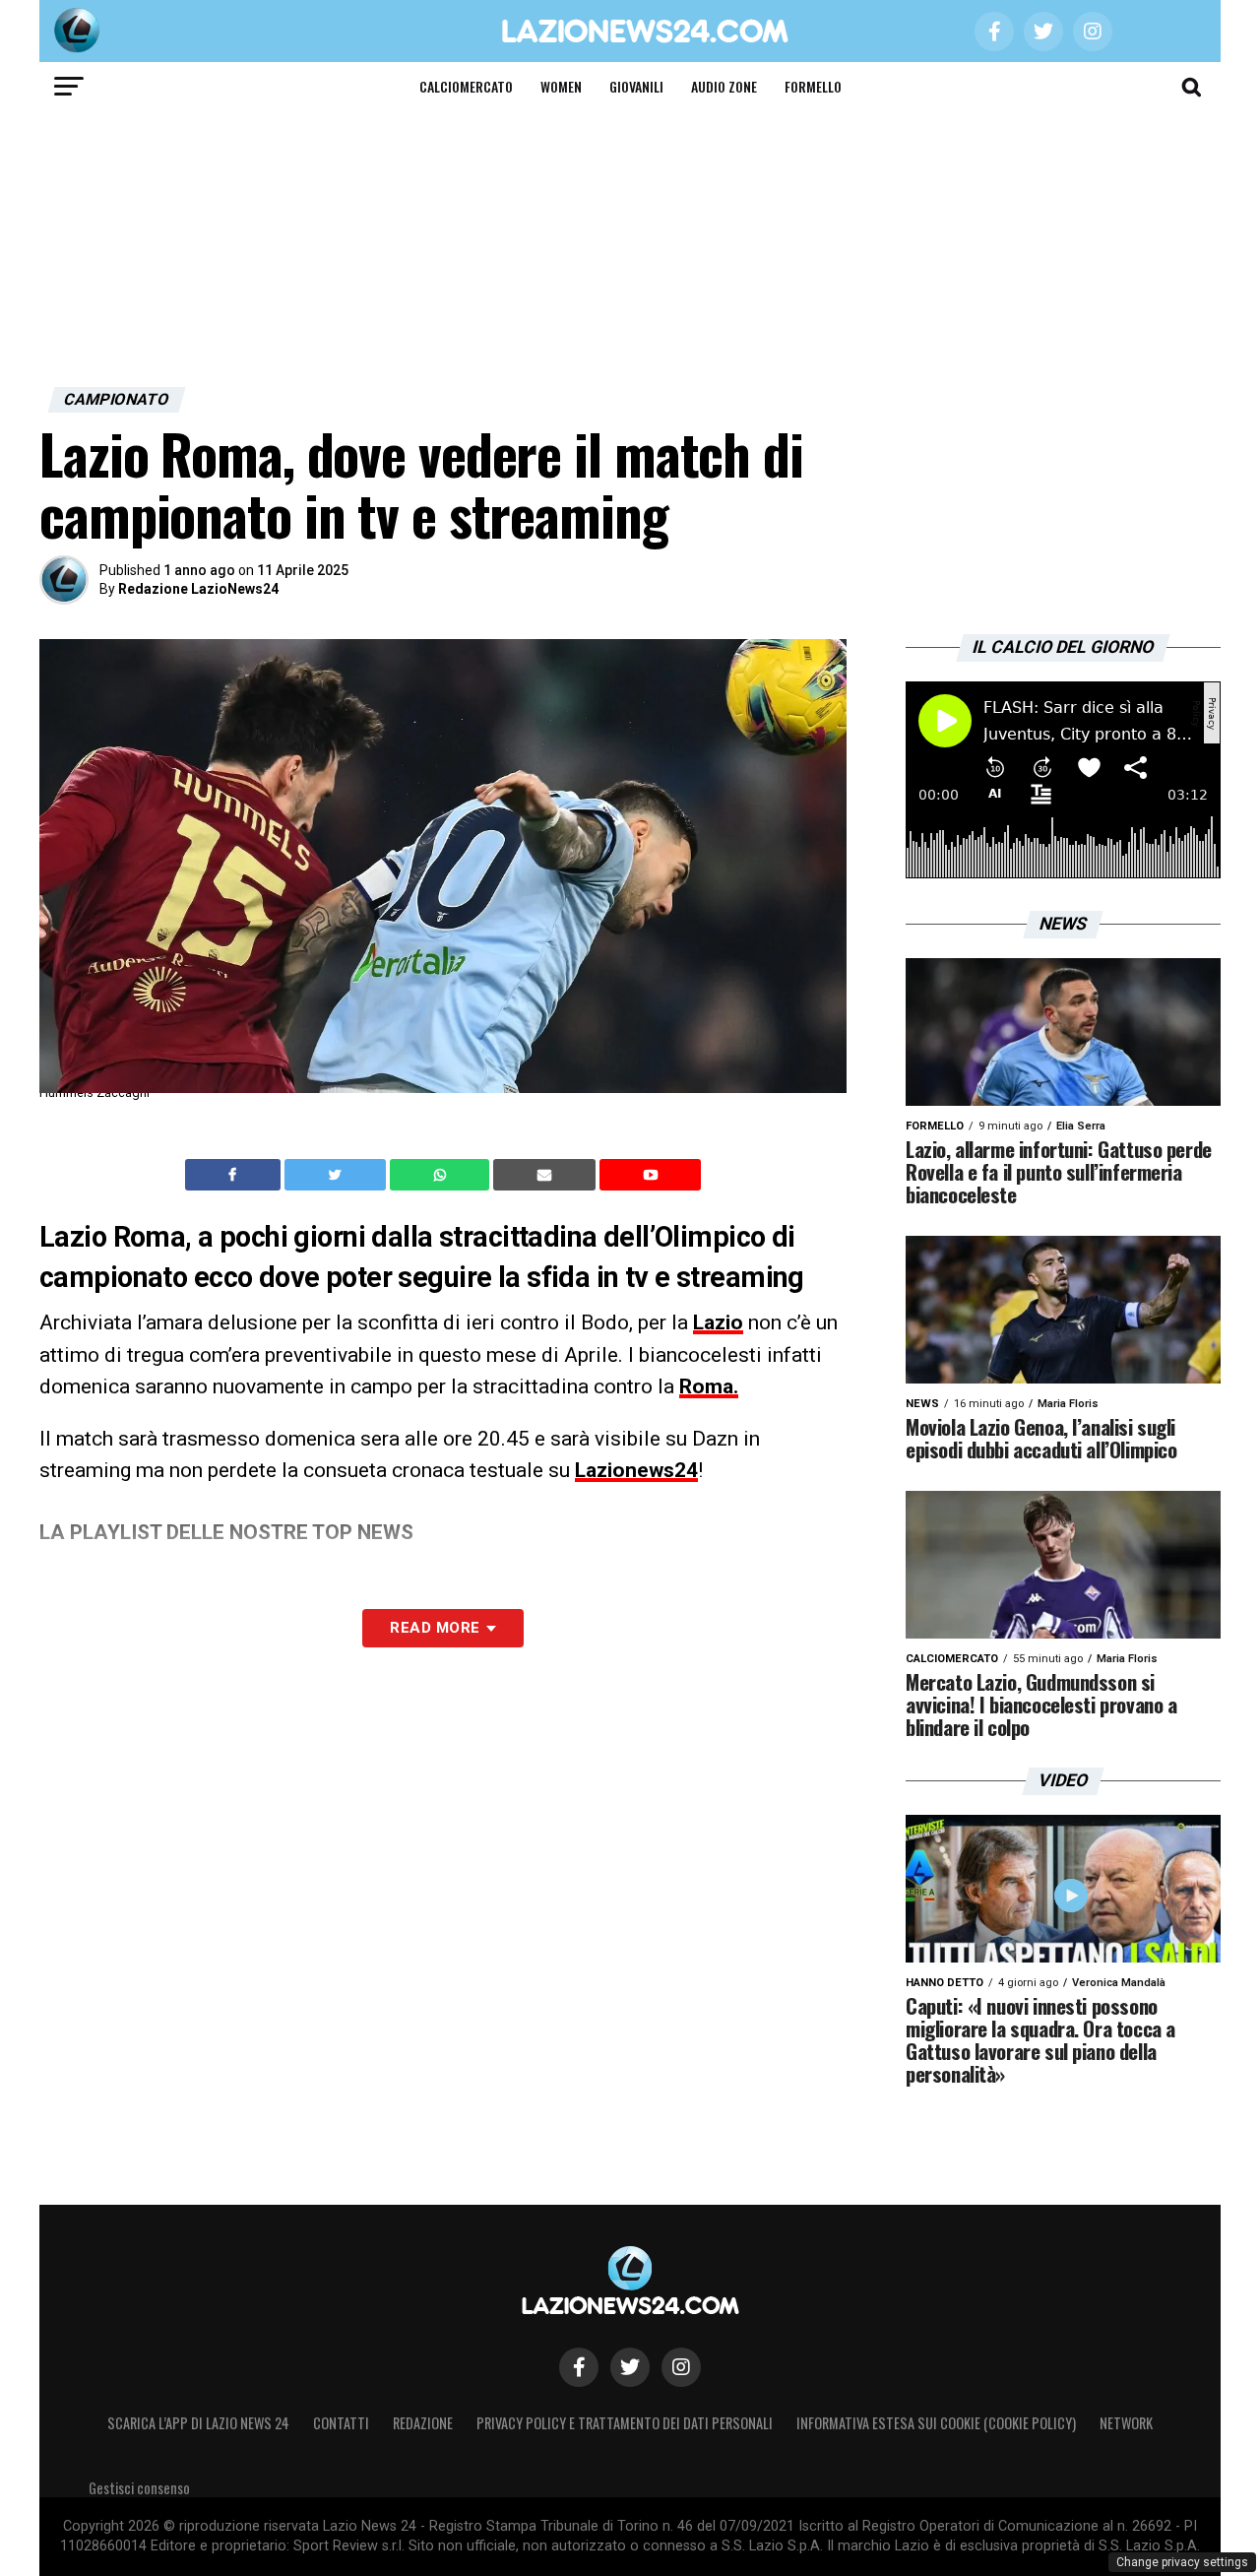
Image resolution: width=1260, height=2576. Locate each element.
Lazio (718, 1322)
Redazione (423, 2423)
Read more (435, 1628)
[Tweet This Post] (337, 1175)
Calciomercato (466, 86)
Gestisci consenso (139, 2488)
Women (561, 86)
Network (1126, 2423)
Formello (813, 86)
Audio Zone (724, 86)
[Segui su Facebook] (579, 2367)
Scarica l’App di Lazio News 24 (198, 2423)
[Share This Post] (442, 1175)
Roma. (709, 1386)
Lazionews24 (636, 1470)
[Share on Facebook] (235, 1175)
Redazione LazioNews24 (198, 589)
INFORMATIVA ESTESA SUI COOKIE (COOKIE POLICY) (936, 2423)
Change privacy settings (1182, 2562)
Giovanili (636, 86)
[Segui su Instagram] (681, 2367)
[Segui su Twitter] (630, 2367)
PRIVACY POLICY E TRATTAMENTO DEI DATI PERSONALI (625, 2423)
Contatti (341, 2423)
